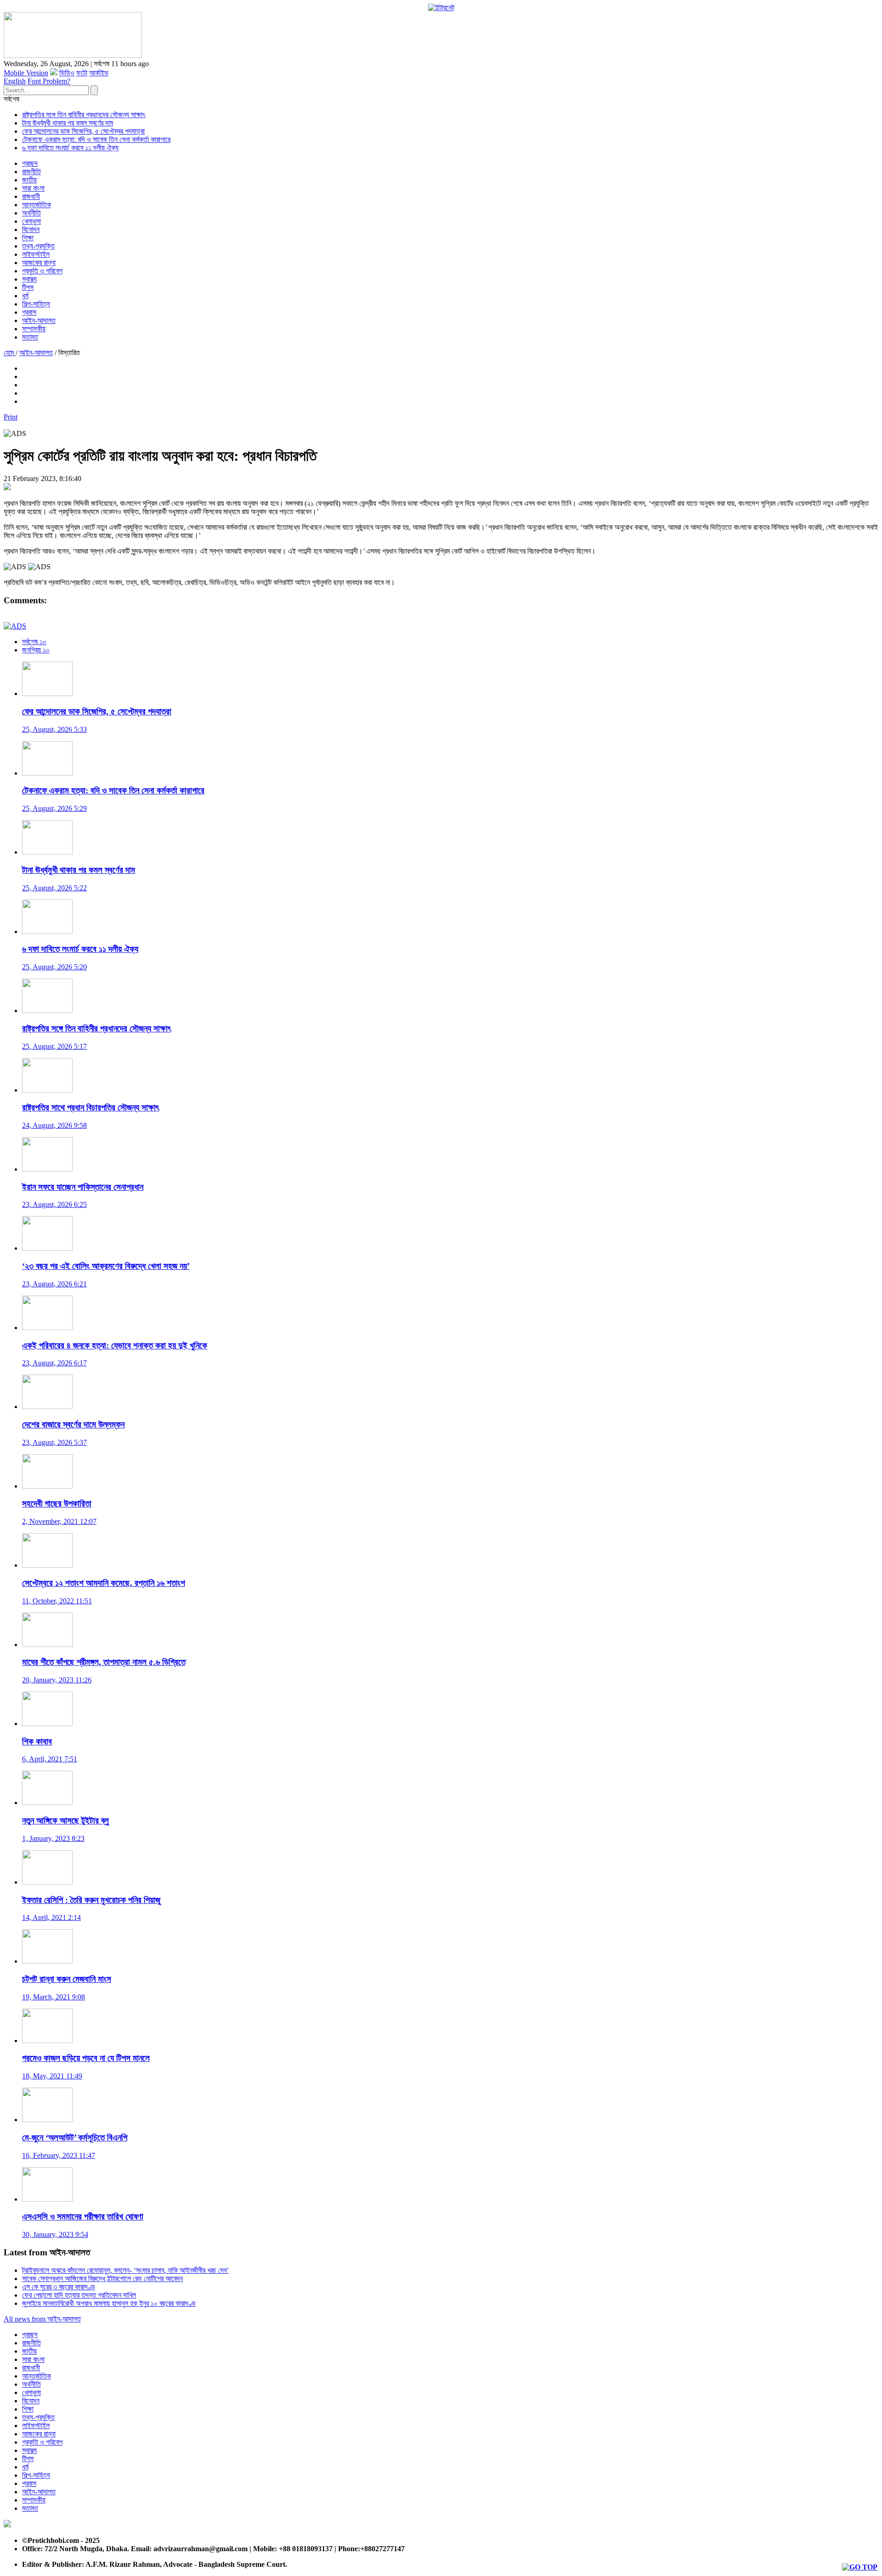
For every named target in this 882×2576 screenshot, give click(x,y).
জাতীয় (29, 180)
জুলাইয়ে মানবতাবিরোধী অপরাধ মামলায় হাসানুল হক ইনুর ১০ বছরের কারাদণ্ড (109, 2303)
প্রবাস (29, 312)
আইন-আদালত (39, 320)
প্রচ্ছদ (30, 163)
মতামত (30, 337)
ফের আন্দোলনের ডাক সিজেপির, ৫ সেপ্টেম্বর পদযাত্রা (83, 131)
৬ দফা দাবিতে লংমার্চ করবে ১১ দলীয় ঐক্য (70, 148)
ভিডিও (67, 73)
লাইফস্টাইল (36, 254)
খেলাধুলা (31, 221)
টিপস (28, 287)
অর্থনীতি (31, 213)
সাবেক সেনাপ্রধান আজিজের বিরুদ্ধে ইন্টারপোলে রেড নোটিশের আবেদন (102, 2279)
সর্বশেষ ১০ (34, 642)
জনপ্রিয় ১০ (36, 650)
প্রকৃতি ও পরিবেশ (42, 271)
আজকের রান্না (39, 263)
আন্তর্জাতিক (37, 205)
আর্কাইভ (99, 73)
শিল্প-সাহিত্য (36, 304)
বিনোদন (31, 229)
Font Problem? (49, 81)
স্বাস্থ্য (29, 279)
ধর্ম (25, 296)
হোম (10, 353)
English (15, 81)
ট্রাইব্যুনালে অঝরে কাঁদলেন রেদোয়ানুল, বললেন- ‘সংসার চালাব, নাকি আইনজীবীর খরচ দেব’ (125, 2270)
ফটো (82, 73)
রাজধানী (31, 196)
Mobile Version (26, 73)
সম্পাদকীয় (34, 329)
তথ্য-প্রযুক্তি (38, 246)
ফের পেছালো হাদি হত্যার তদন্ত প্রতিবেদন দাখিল (79, 2295)
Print (11, 417)
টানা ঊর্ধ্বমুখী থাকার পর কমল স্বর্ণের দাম (68, 123)
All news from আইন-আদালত (42, 2319)
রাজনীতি (31, 172)
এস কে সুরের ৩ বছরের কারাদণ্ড (59, 2287)
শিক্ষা (28, 238)
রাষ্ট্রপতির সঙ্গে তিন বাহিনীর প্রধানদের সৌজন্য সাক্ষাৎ (84, 115)
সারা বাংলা (33, 188)
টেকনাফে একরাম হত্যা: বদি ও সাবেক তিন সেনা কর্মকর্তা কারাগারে (96, 139)
